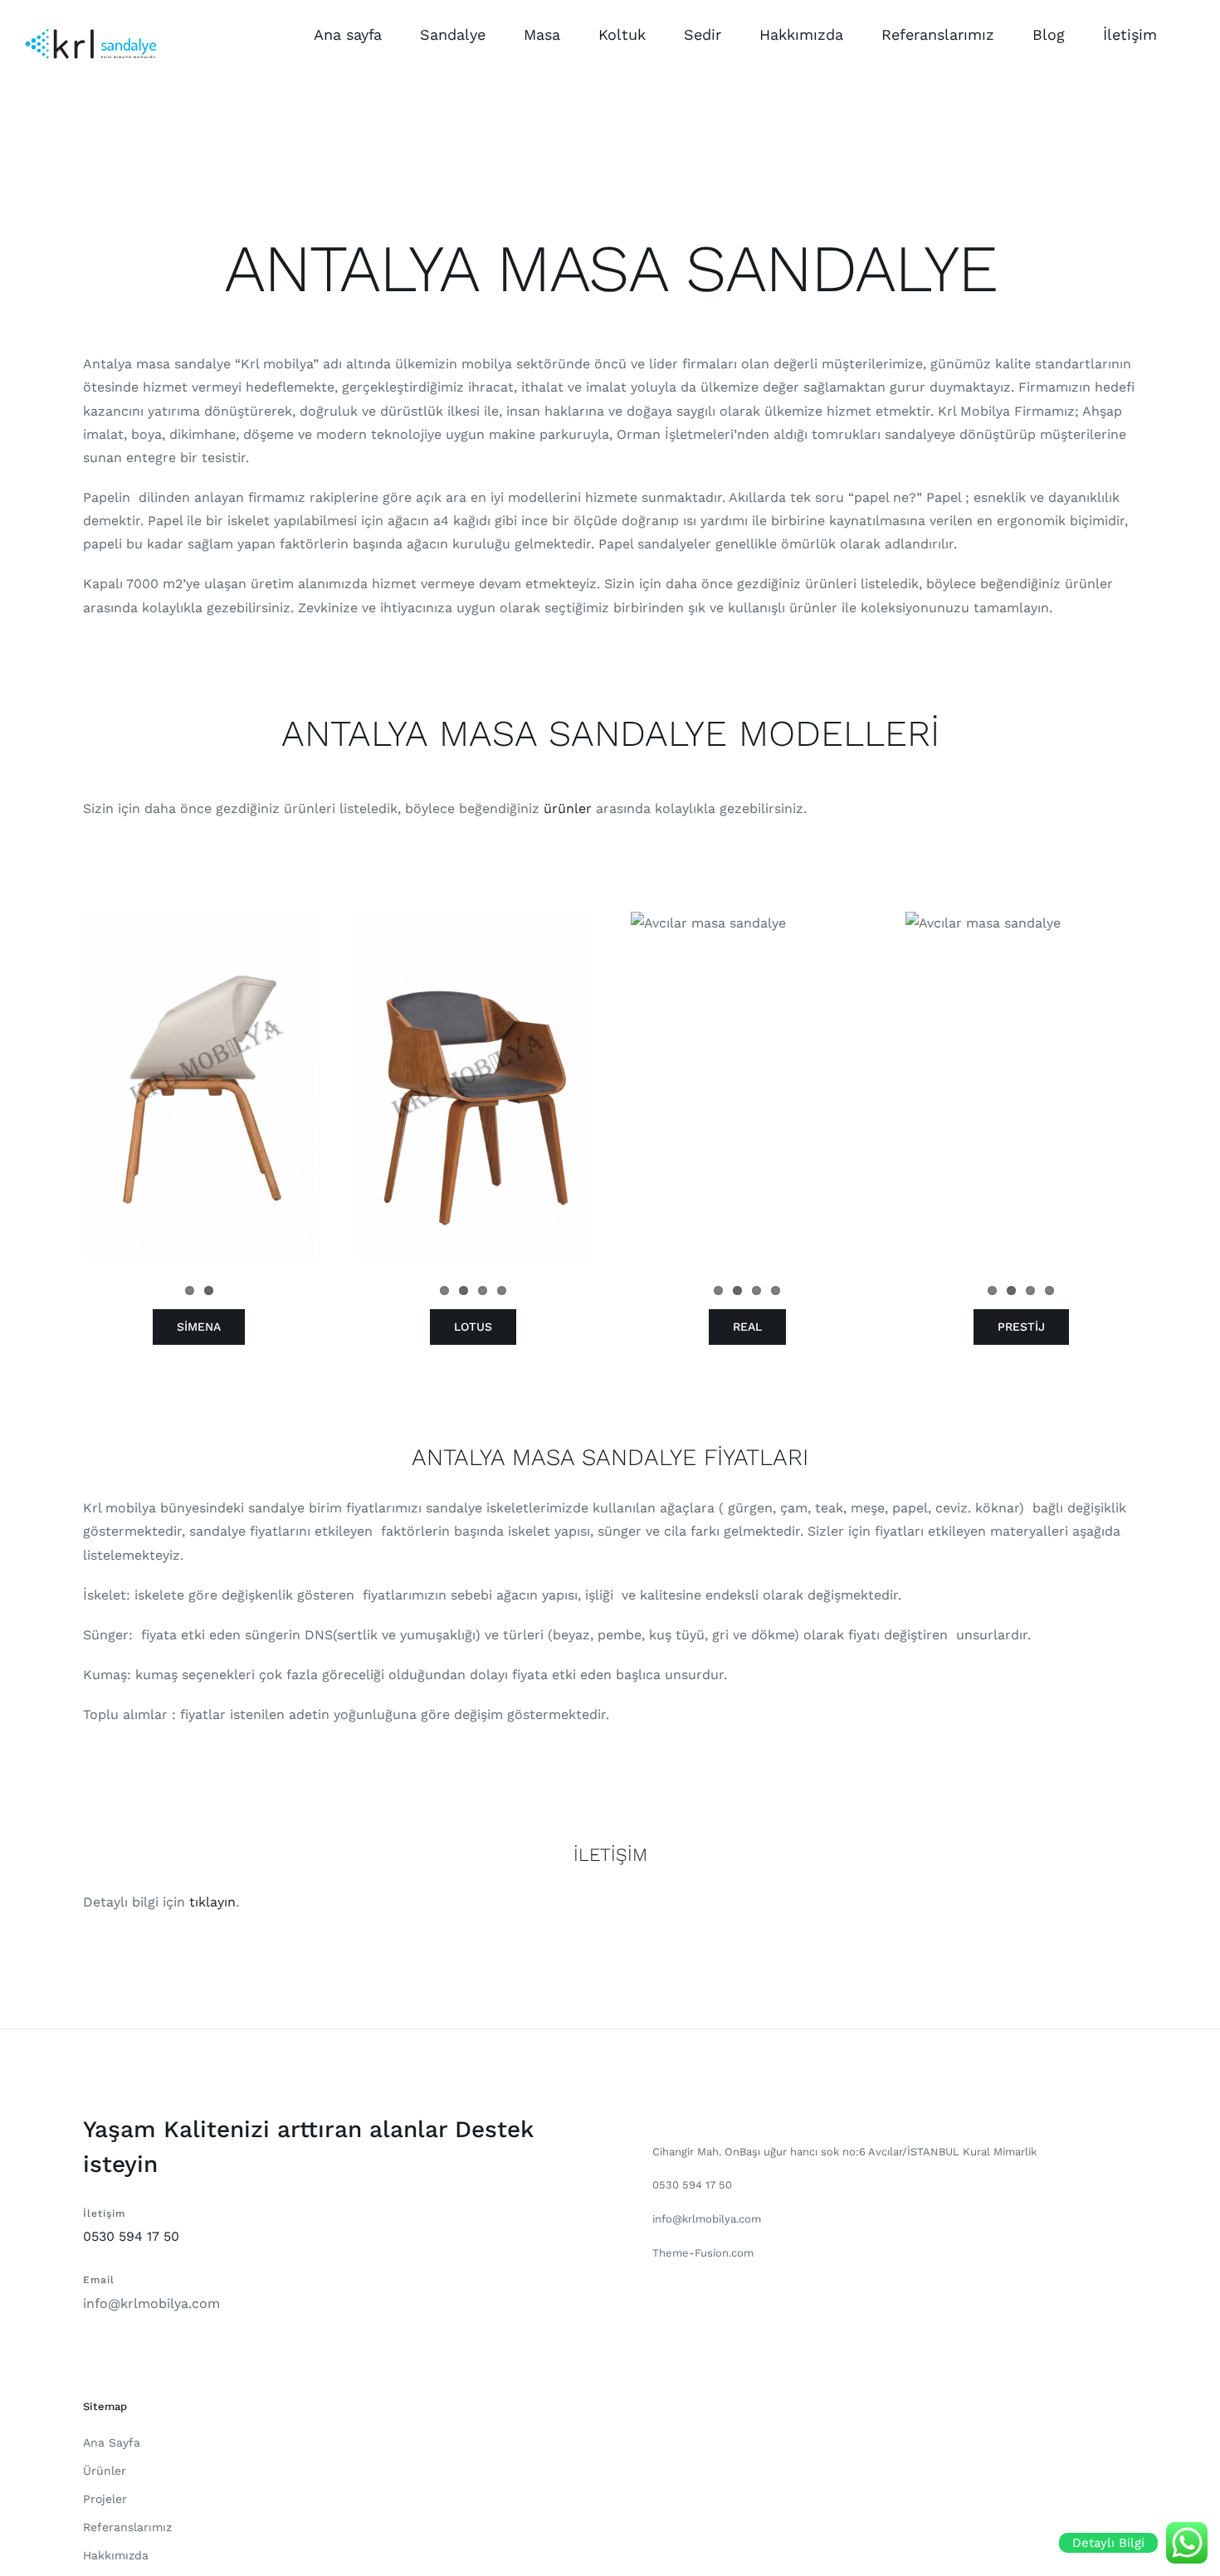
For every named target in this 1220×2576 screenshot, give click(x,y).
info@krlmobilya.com (151, 2303)
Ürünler (105, 2471)
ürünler (568, 808)
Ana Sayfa (112, 2442)
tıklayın (210, 1902)
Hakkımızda (116, 2555)
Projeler (105, 2499)
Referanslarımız (127, 2527)
